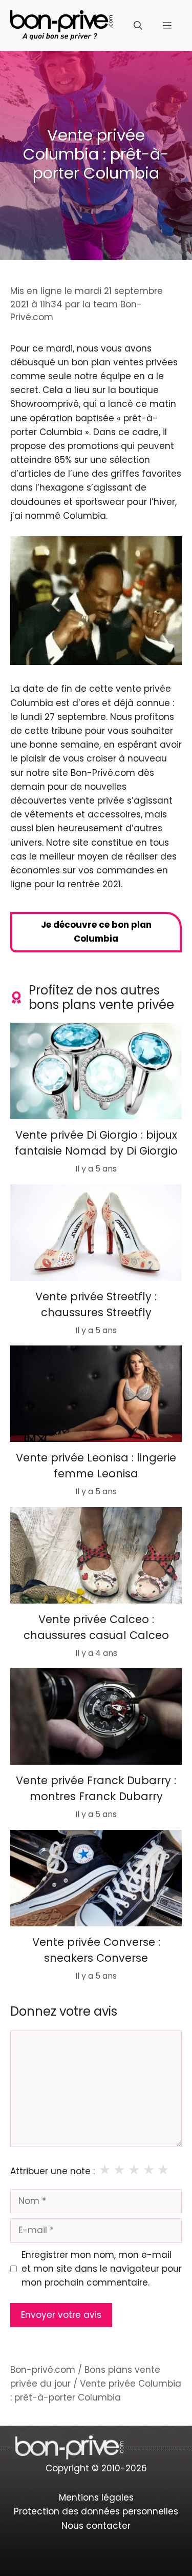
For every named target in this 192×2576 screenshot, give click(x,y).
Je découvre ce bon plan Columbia (96, 932)
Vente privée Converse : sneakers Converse (96, 1950)
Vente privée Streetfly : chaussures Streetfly (96, 1304)
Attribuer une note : (52, 2171)
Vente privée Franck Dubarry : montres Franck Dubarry (96, 1789)
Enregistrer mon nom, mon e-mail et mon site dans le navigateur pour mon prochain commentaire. (102, 2269)
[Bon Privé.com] (61, 25)
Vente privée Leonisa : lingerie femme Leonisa (96, 1466)
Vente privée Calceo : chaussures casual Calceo (96, 1627)
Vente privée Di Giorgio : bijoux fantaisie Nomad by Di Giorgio (96, 1143)
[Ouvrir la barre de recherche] (138, 26)
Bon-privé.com (43, 2370)
